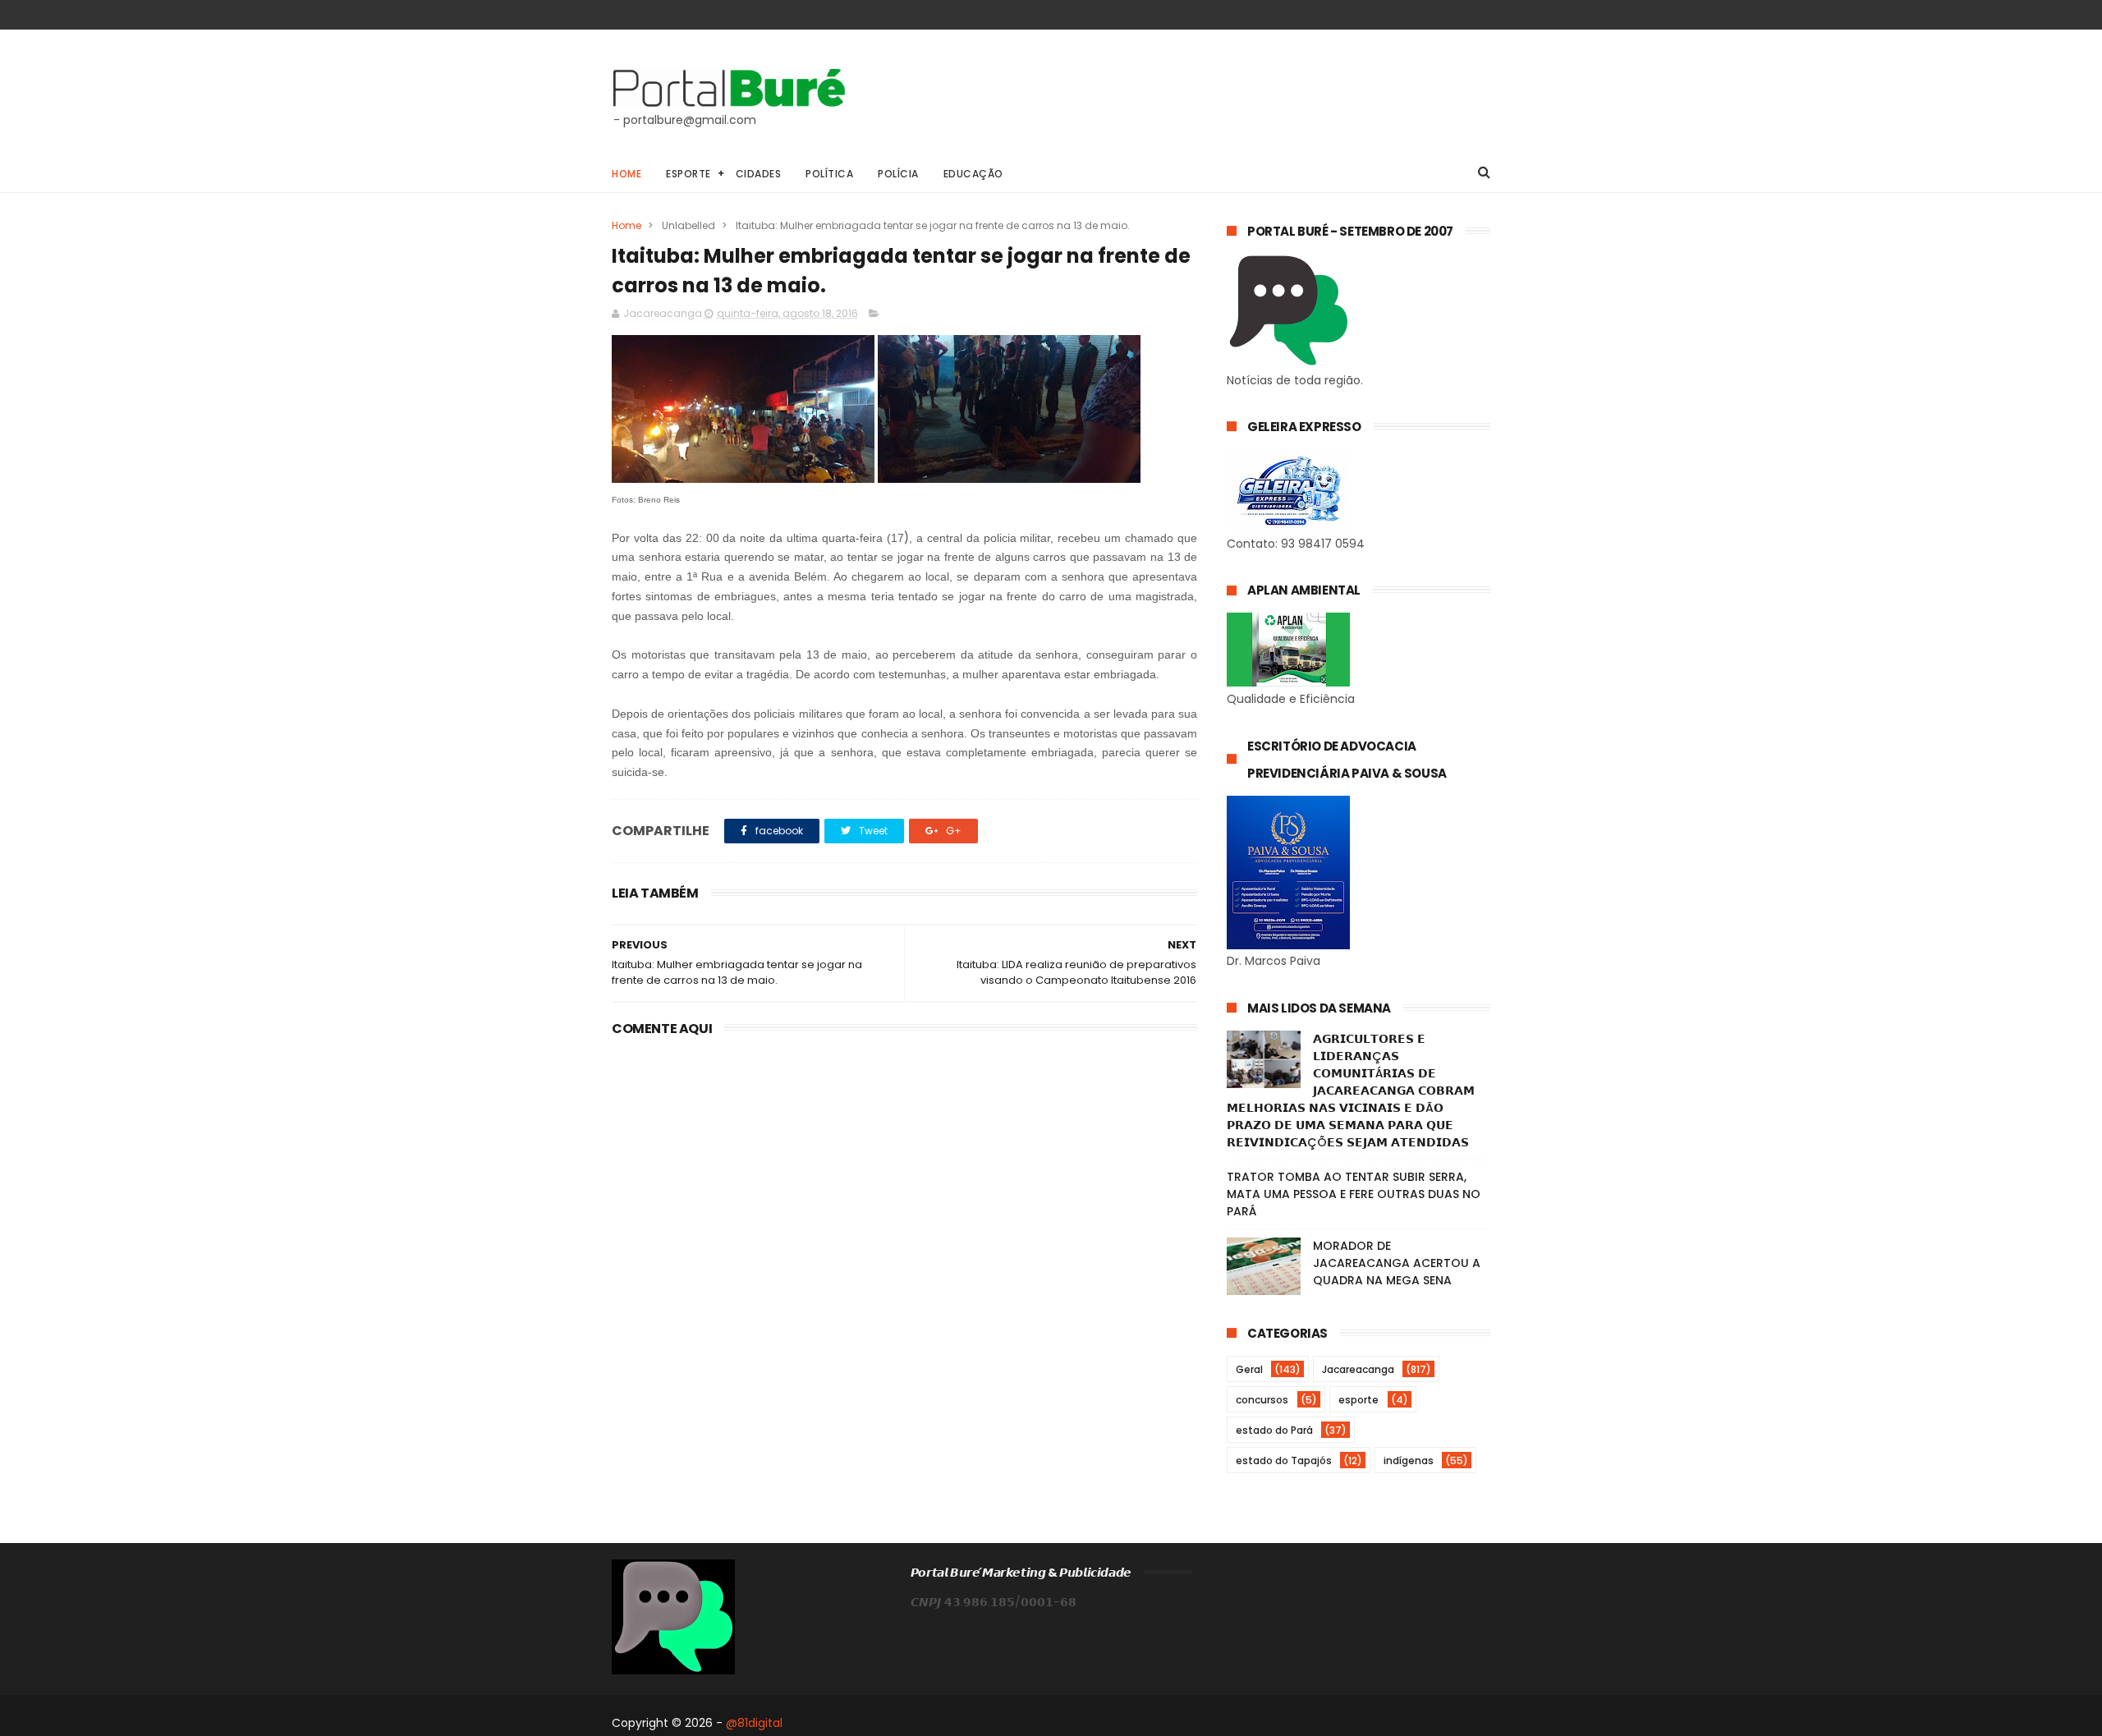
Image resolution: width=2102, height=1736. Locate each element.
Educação (973, 174)
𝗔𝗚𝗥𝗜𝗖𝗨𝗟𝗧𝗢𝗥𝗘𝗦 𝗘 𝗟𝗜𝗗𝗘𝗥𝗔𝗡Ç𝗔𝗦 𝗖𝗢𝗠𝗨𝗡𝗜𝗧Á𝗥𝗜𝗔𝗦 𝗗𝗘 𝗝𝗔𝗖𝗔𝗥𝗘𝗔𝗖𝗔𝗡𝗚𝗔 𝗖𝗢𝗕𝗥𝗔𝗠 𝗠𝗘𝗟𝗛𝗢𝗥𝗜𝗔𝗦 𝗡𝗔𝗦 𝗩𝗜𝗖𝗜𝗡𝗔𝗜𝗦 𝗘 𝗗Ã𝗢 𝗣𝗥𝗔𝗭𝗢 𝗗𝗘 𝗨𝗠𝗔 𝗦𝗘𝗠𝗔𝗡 (1351, 1091)
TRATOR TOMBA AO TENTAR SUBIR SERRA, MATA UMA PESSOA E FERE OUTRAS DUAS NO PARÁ (1354, 1194)
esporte (1358, 1400)
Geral (1249, 1369)
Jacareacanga (1358, 1369)
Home (626, 174)
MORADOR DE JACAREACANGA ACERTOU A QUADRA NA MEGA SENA (1397, 1263)
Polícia (898, 174)
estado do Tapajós (1284, 1460)
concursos (1262, 1400)
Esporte (688, 174)
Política (829, 174)
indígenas (1409, 1460)
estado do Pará (1274, 1430)
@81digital (754, 1723)
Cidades (759, 174)
